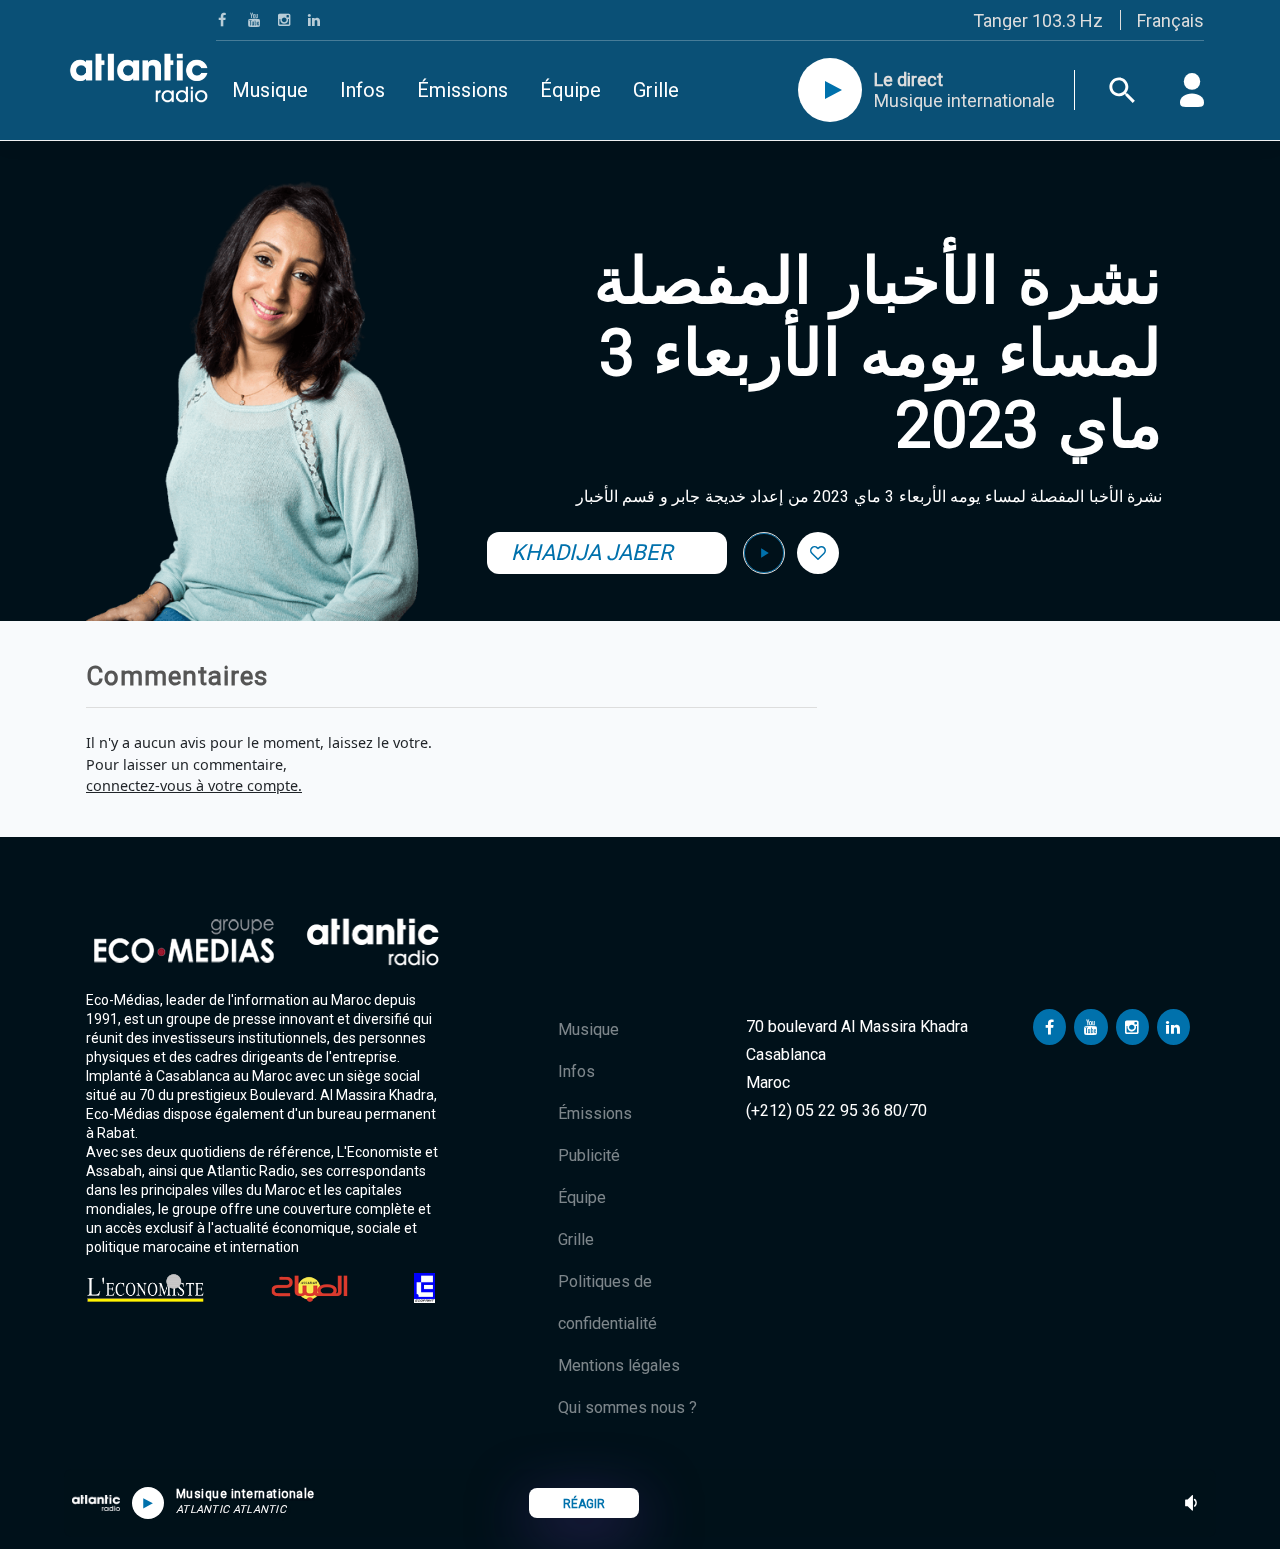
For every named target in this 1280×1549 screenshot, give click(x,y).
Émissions (462, 90)
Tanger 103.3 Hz (1038, 20)
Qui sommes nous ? (627, 1407)
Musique (270, 90)
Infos (362, 90)
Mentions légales (619, 1365)
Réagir (584, 1504)
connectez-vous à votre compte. (194, 785)
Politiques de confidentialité (607, 1302)
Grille (656, 90)
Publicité (589, 1155)
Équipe (570, 90)
